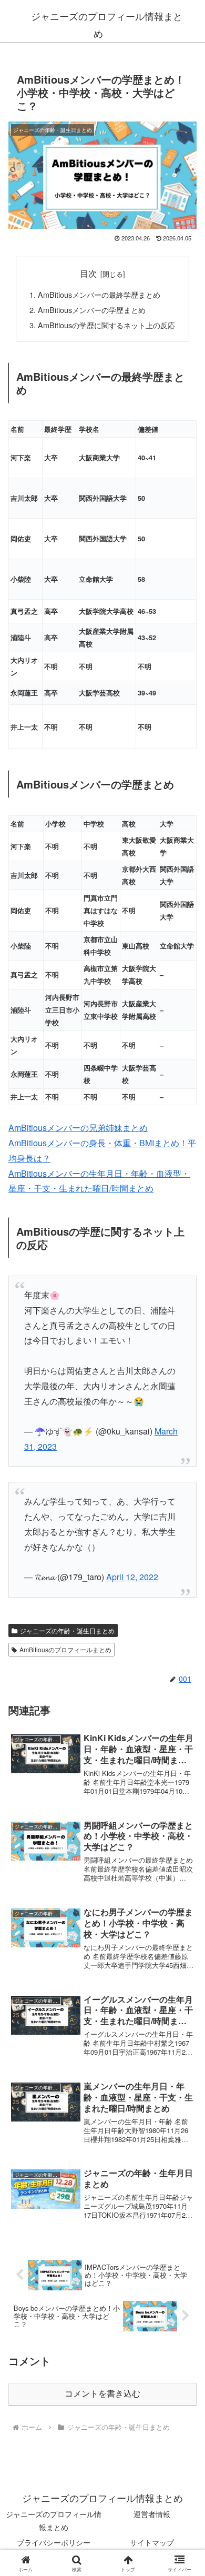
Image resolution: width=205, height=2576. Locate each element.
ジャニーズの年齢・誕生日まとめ (67, 1630)
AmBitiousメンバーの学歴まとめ (92, 310)
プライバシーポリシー (54, 2542)
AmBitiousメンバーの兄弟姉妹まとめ (78, 1128)
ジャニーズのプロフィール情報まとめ (54, 2521)
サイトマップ (152, 2542)
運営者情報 (152, 2514)
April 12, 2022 (132, 1577)
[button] (184, 1800)
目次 (88, 273)
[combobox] (106, 611)
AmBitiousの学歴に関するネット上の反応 (106, 325)
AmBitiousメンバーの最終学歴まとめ (99, 294)
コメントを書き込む (102, 2394)
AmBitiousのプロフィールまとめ (65, 1649)
